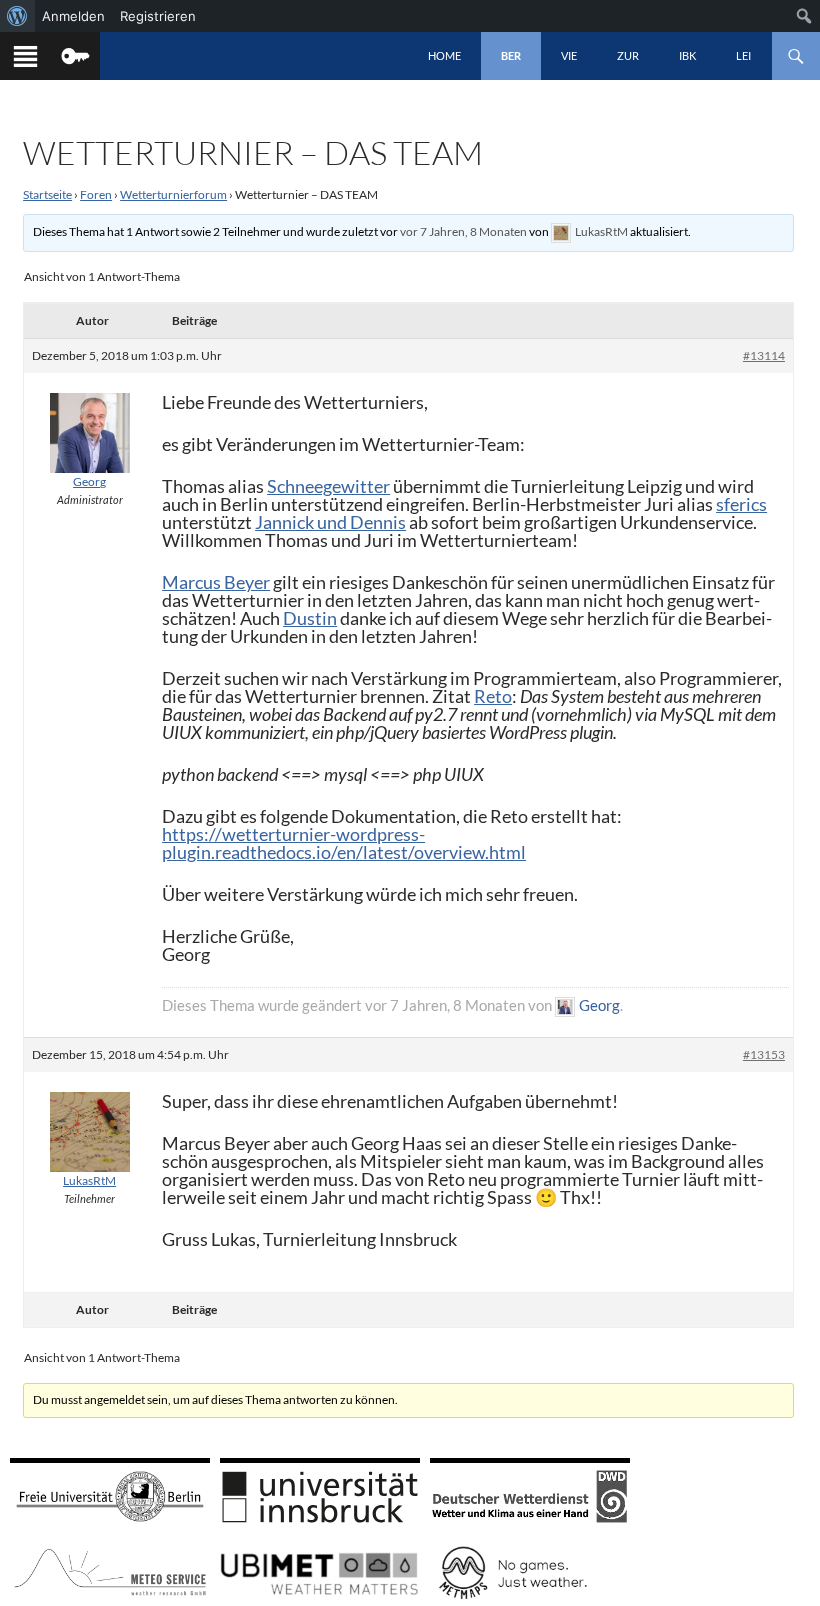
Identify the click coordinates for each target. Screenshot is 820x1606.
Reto (493, 696)
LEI (743, 55)
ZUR (628, 55)
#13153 (764, 1054)
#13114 (764, 355)
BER (511, 55)
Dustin (310, 618)
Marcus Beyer (216, 582)
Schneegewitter (328, 486)
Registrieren (158, 16)
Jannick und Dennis (330, 522)
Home (444, 55)
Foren (96, 194)
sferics (741, 504)
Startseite (47, 194)
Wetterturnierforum (173, 194)
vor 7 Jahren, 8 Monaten (463, 231)
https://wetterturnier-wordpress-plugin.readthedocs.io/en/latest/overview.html (344, 843)
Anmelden (73, 16)
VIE (569, 55)
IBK (687, 55)
